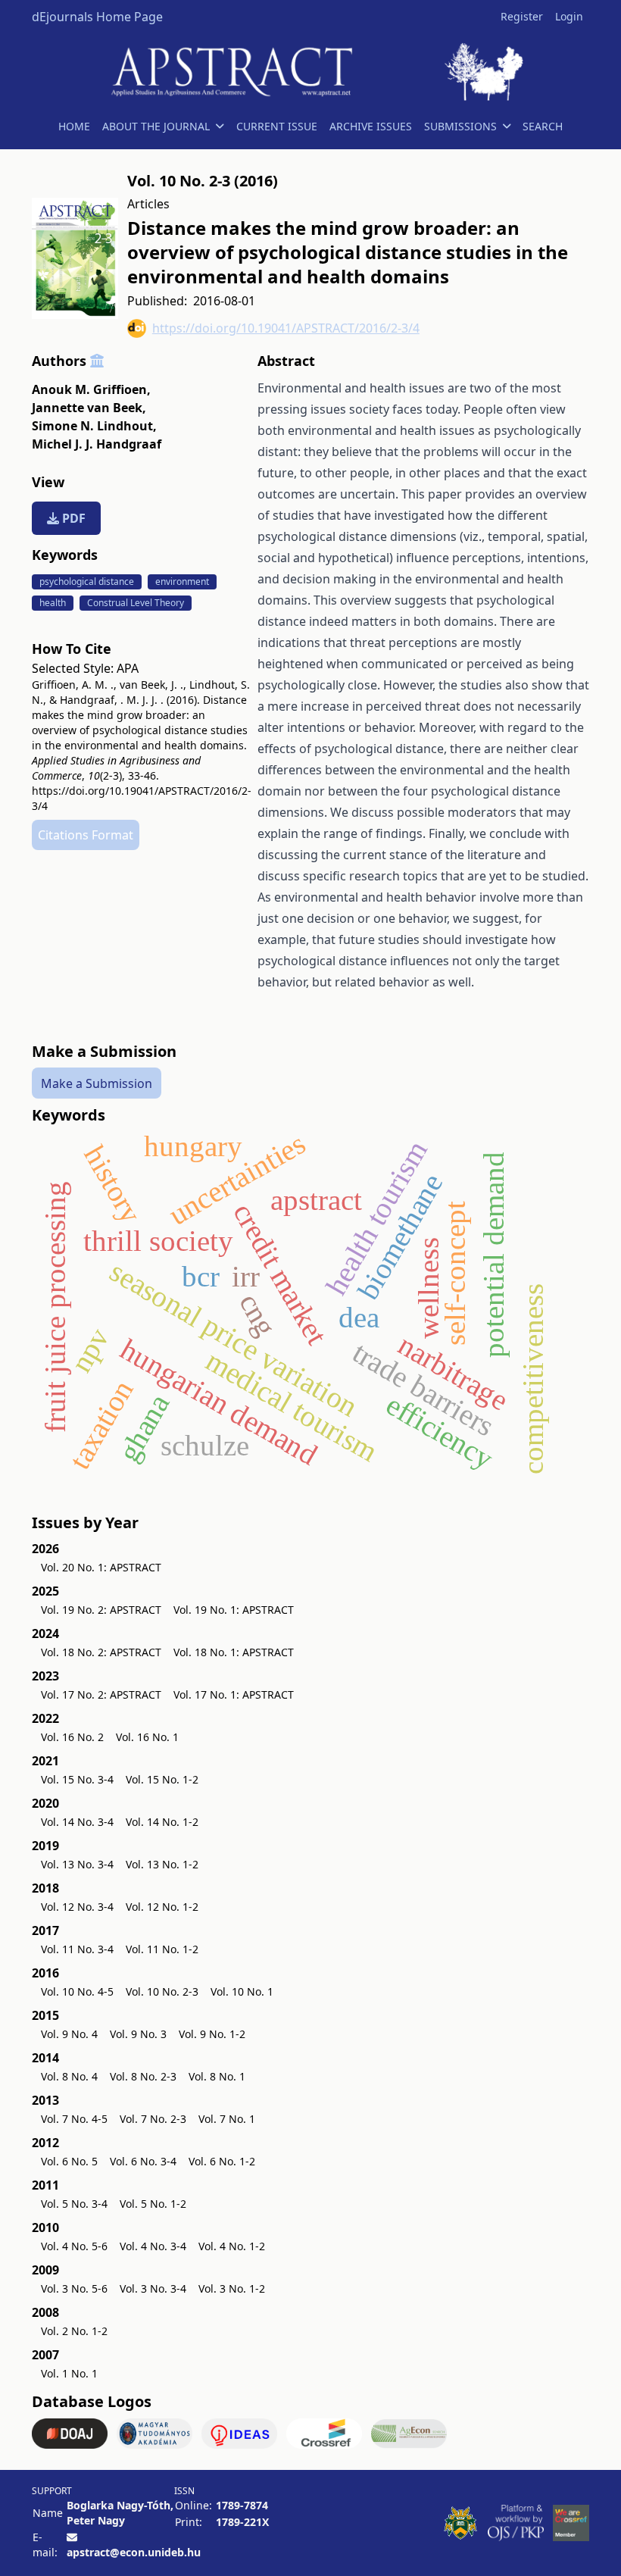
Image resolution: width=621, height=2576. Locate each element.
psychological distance (87, 581)
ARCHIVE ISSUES (371, 126)
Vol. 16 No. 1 (147, 1737)
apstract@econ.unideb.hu (134, 2552)
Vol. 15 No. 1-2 (162, 1779)
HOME (74, 126)
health (53, 603)
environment (182, 581)
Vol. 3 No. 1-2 (232, 2288)
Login (569, 16)
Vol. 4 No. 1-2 (232, 2246)
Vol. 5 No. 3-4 (74, 2204)
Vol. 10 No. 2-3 (162, 1991)
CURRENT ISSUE (277, 126)
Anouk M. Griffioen (91, 389)
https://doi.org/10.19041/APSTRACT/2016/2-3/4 (286, 328)
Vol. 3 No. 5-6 (74, 2288)
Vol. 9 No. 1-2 (212, 2034)
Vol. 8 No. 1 (217, 2076)
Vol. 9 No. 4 (69, 2034)
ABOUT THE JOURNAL (156, 126)
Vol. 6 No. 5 (69, 2161)
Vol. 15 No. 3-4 (77, 1779)
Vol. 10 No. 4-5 (77, 1991)
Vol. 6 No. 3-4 (143, 2161)
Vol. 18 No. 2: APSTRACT (101, 1652)
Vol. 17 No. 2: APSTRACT (101, 1694)
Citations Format (86, 835)
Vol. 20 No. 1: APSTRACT (101, 1567)
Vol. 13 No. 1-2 (162, 1864)
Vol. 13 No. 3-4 (77, 1864)
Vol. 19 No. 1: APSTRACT (234, 1610)
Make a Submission (97, 1083)
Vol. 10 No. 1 (242, 1991)
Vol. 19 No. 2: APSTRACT (101, 1610)
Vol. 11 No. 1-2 (162, 1949)
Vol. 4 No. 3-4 (153, 2246)
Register (522, 16)
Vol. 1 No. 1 (69, 2373)
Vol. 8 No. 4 (69, 2076)
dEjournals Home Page (97, 17)
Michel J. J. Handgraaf (97, 444)
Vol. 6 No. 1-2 (222, 2161)
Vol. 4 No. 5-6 (74, 2246)
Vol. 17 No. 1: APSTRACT (234, 1694)
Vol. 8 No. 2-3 (143, 2076)
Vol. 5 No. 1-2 (153, 2204)
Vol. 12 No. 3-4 (77, 1907)
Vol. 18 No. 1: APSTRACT (234, 1652)
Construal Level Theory (136, 603)
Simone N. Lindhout (94, 426)
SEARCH (543, 126)
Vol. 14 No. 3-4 (77, 1822)
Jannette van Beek (89, 408)
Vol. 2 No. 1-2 (74, 2331)
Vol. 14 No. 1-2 (162, 1822)
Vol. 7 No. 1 (227, 2119)
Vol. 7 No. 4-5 (74, 2119)
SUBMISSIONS (460, 126)
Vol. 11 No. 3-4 (77, 1949)
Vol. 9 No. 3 (138, 2034)
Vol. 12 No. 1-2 (162, 1907)
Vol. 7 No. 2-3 (153, 2119)
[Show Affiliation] (97, 361)
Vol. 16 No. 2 (72, 1737)
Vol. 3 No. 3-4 (153, 2288)
